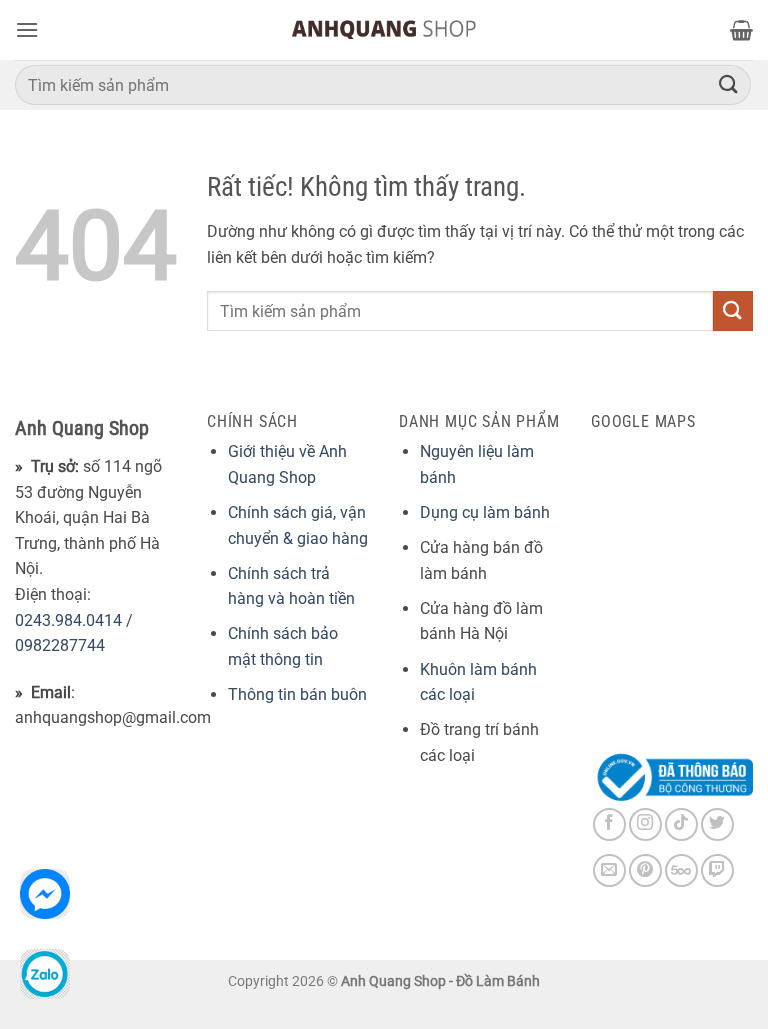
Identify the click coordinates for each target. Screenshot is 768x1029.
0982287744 (60, 645)
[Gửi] (729, 84)
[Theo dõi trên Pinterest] (645, 870)
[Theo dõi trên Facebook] (609, 824)
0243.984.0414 (68, 620)
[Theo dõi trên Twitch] (717, 870)
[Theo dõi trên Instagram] (645, 824)
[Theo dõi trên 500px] (681, 870)
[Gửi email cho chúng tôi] (609, 870)
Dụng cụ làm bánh (485, 512)
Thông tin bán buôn (297, 694)
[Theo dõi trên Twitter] (717, 824)
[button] (27, 29)
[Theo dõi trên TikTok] (681, 824)
